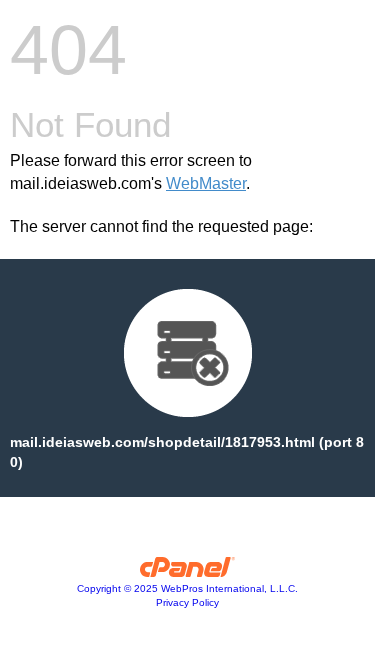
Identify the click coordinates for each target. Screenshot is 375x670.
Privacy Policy (187, 602)
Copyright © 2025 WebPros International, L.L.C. (187, 588)
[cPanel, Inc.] (187, 572)
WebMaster (206, 183)
